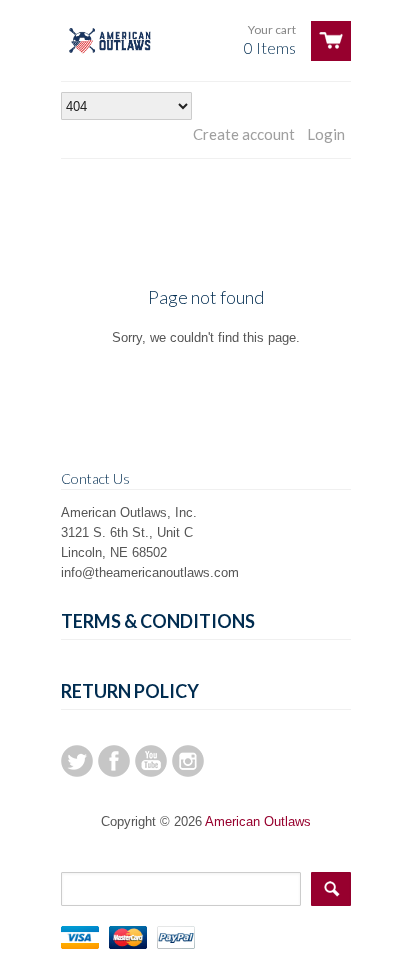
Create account (244, 134)
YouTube (151, 761)
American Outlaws (258, 821)
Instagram (188, 761)
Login (326, 134)
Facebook (114, 761)
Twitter (77, 761)
